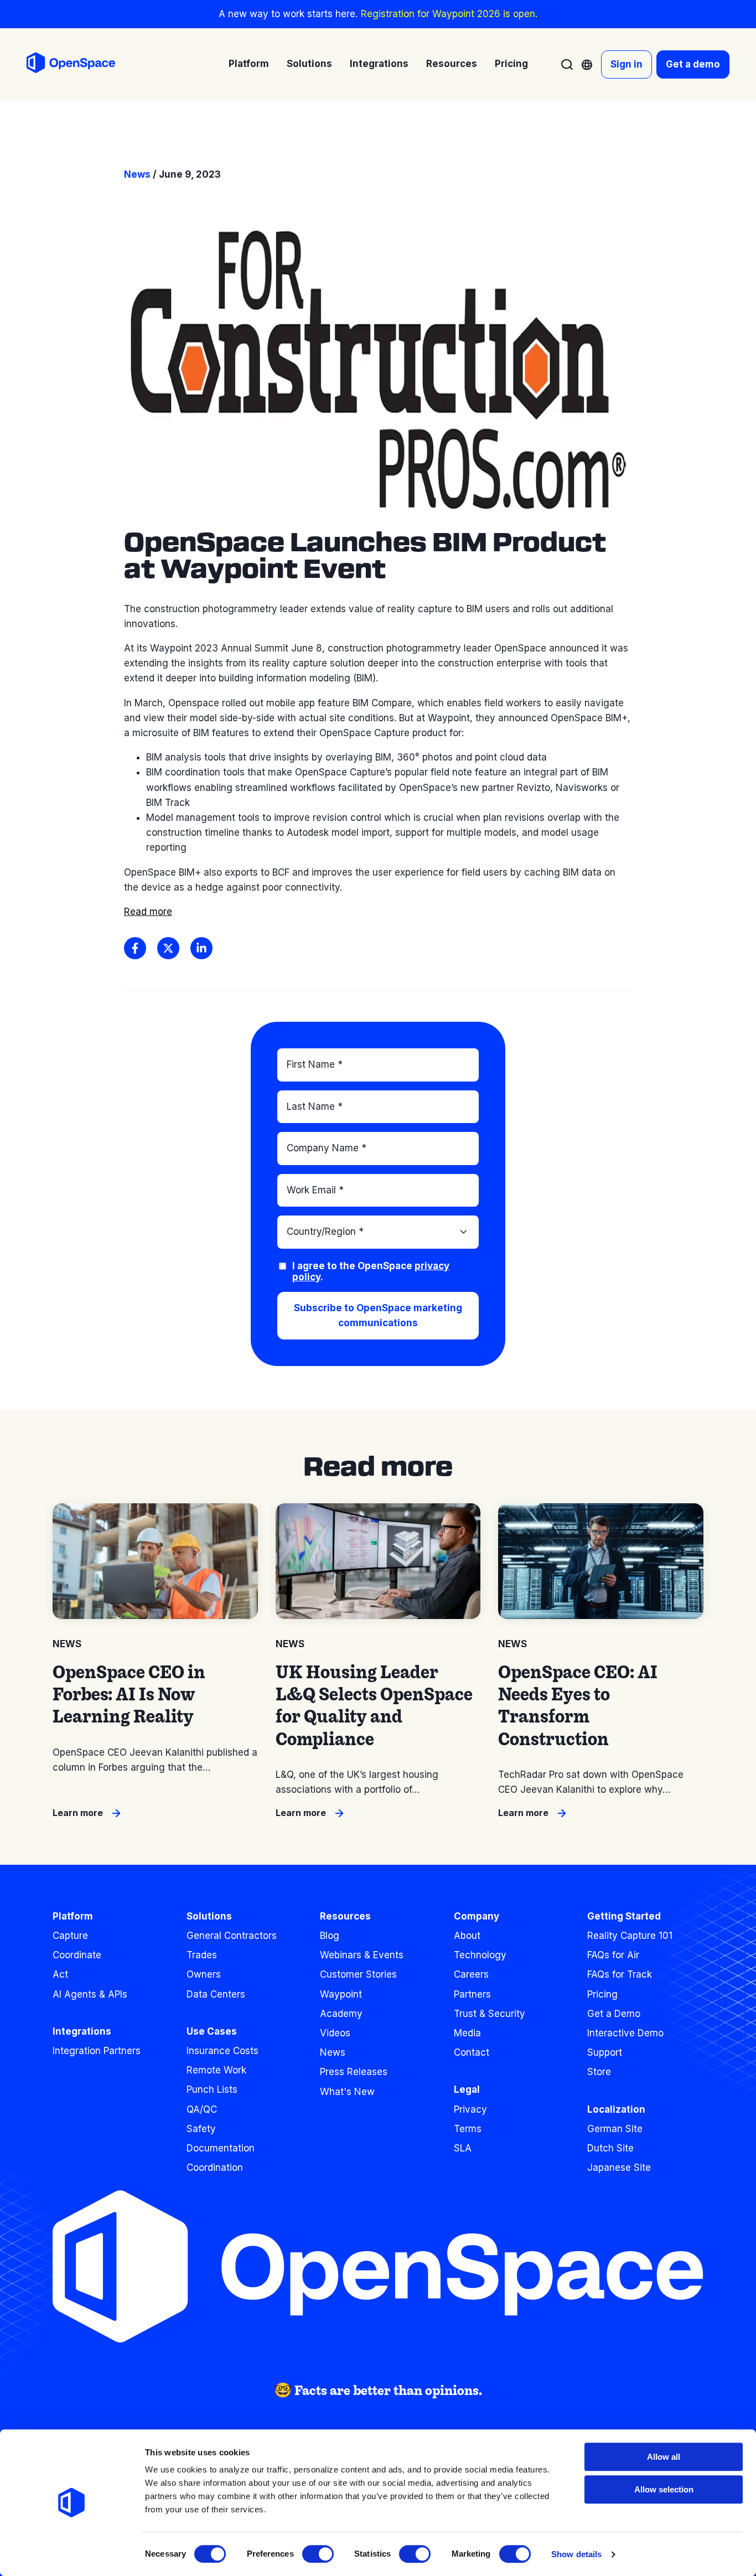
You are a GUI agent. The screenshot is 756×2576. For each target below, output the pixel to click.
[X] (168, 948)
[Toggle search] (567, 64)
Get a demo (693, 64)
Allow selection (664, 2489)
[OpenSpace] (71, 65)
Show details (576, 2554)
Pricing (511, 64)
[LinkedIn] (201, 948)
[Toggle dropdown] (587, 65)
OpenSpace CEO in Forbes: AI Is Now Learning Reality (129, 1694)
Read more (148, 912)
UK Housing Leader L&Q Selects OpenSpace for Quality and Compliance (374, 1705)
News (137, 174)
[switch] (318, 2554)
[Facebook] (135, 948)
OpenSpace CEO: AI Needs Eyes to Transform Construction (578, 1705)
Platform (73, 1916)
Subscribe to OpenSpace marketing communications (378, 1315)
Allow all (664, 2457)
